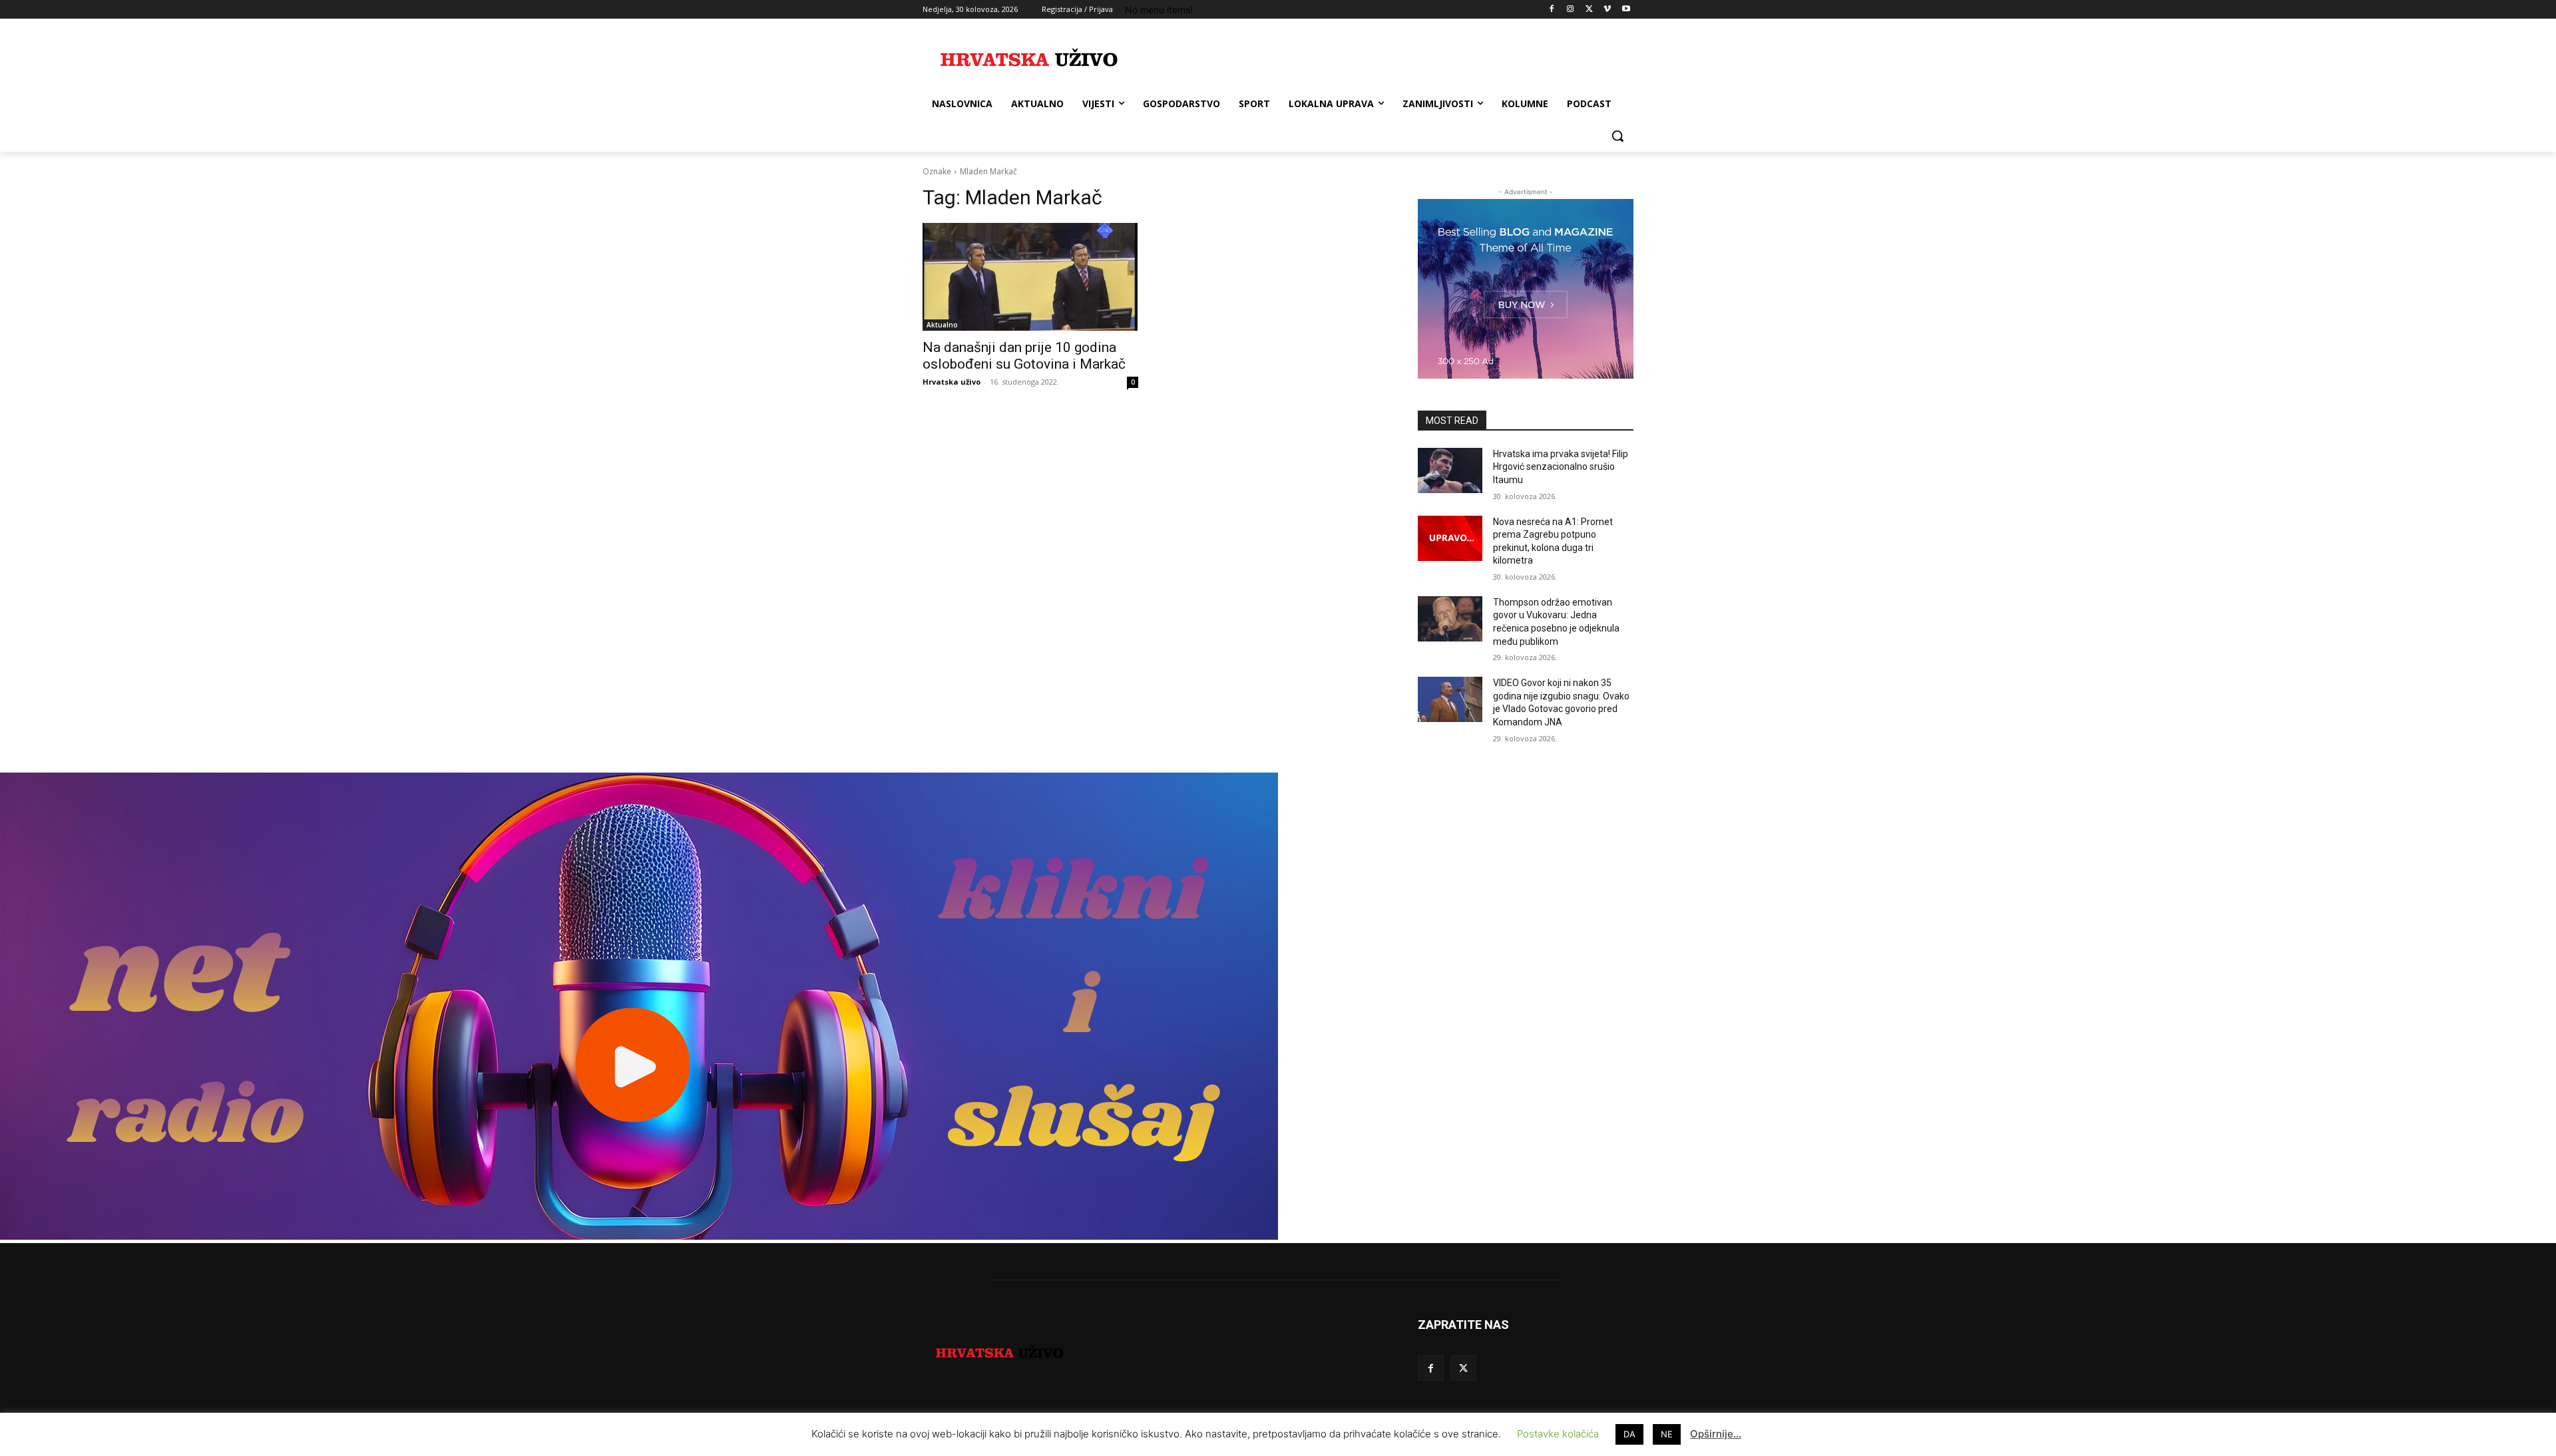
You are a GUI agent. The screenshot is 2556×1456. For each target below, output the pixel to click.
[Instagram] (1571, 10)
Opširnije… (1716, 1434)
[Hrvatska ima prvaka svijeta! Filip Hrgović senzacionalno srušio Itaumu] (1450, 470)
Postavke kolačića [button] (1558, 1434)
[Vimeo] (1607, 10)
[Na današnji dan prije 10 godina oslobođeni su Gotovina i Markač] (1030, 277)
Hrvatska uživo (952, 382)
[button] (1617, 136)
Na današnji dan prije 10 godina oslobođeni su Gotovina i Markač (1024, 356)
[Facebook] (1552, 10)
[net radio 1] (639, 1236)
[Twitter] (1589, 10)
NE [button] (1667, 1434)
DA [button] (1629, 1434)
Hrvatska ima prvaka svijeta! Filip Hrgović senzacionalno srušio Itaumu (1561, 467)
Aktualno (942, 325)
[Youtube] (1626, 10)
